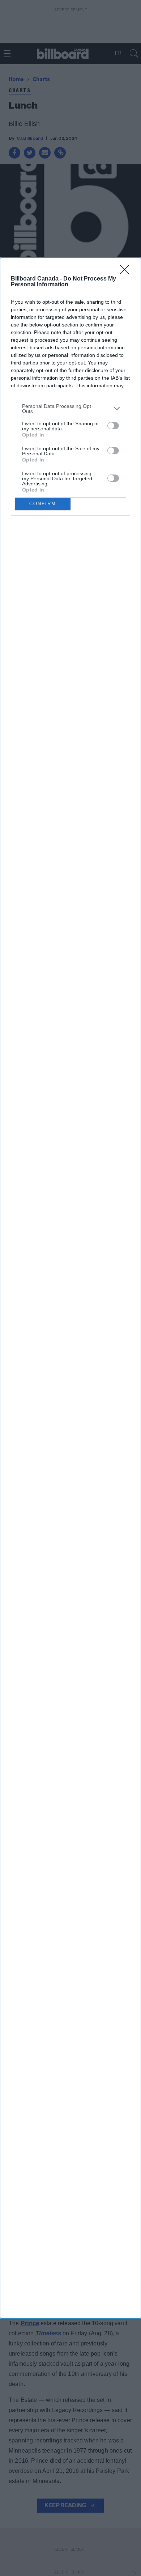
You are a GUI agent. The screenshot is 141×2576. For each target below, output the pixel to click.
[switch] (113, 426)
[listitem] (70, 409)
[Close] (127, 272)
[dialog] (70, 1288)
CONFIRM (43, 504)
